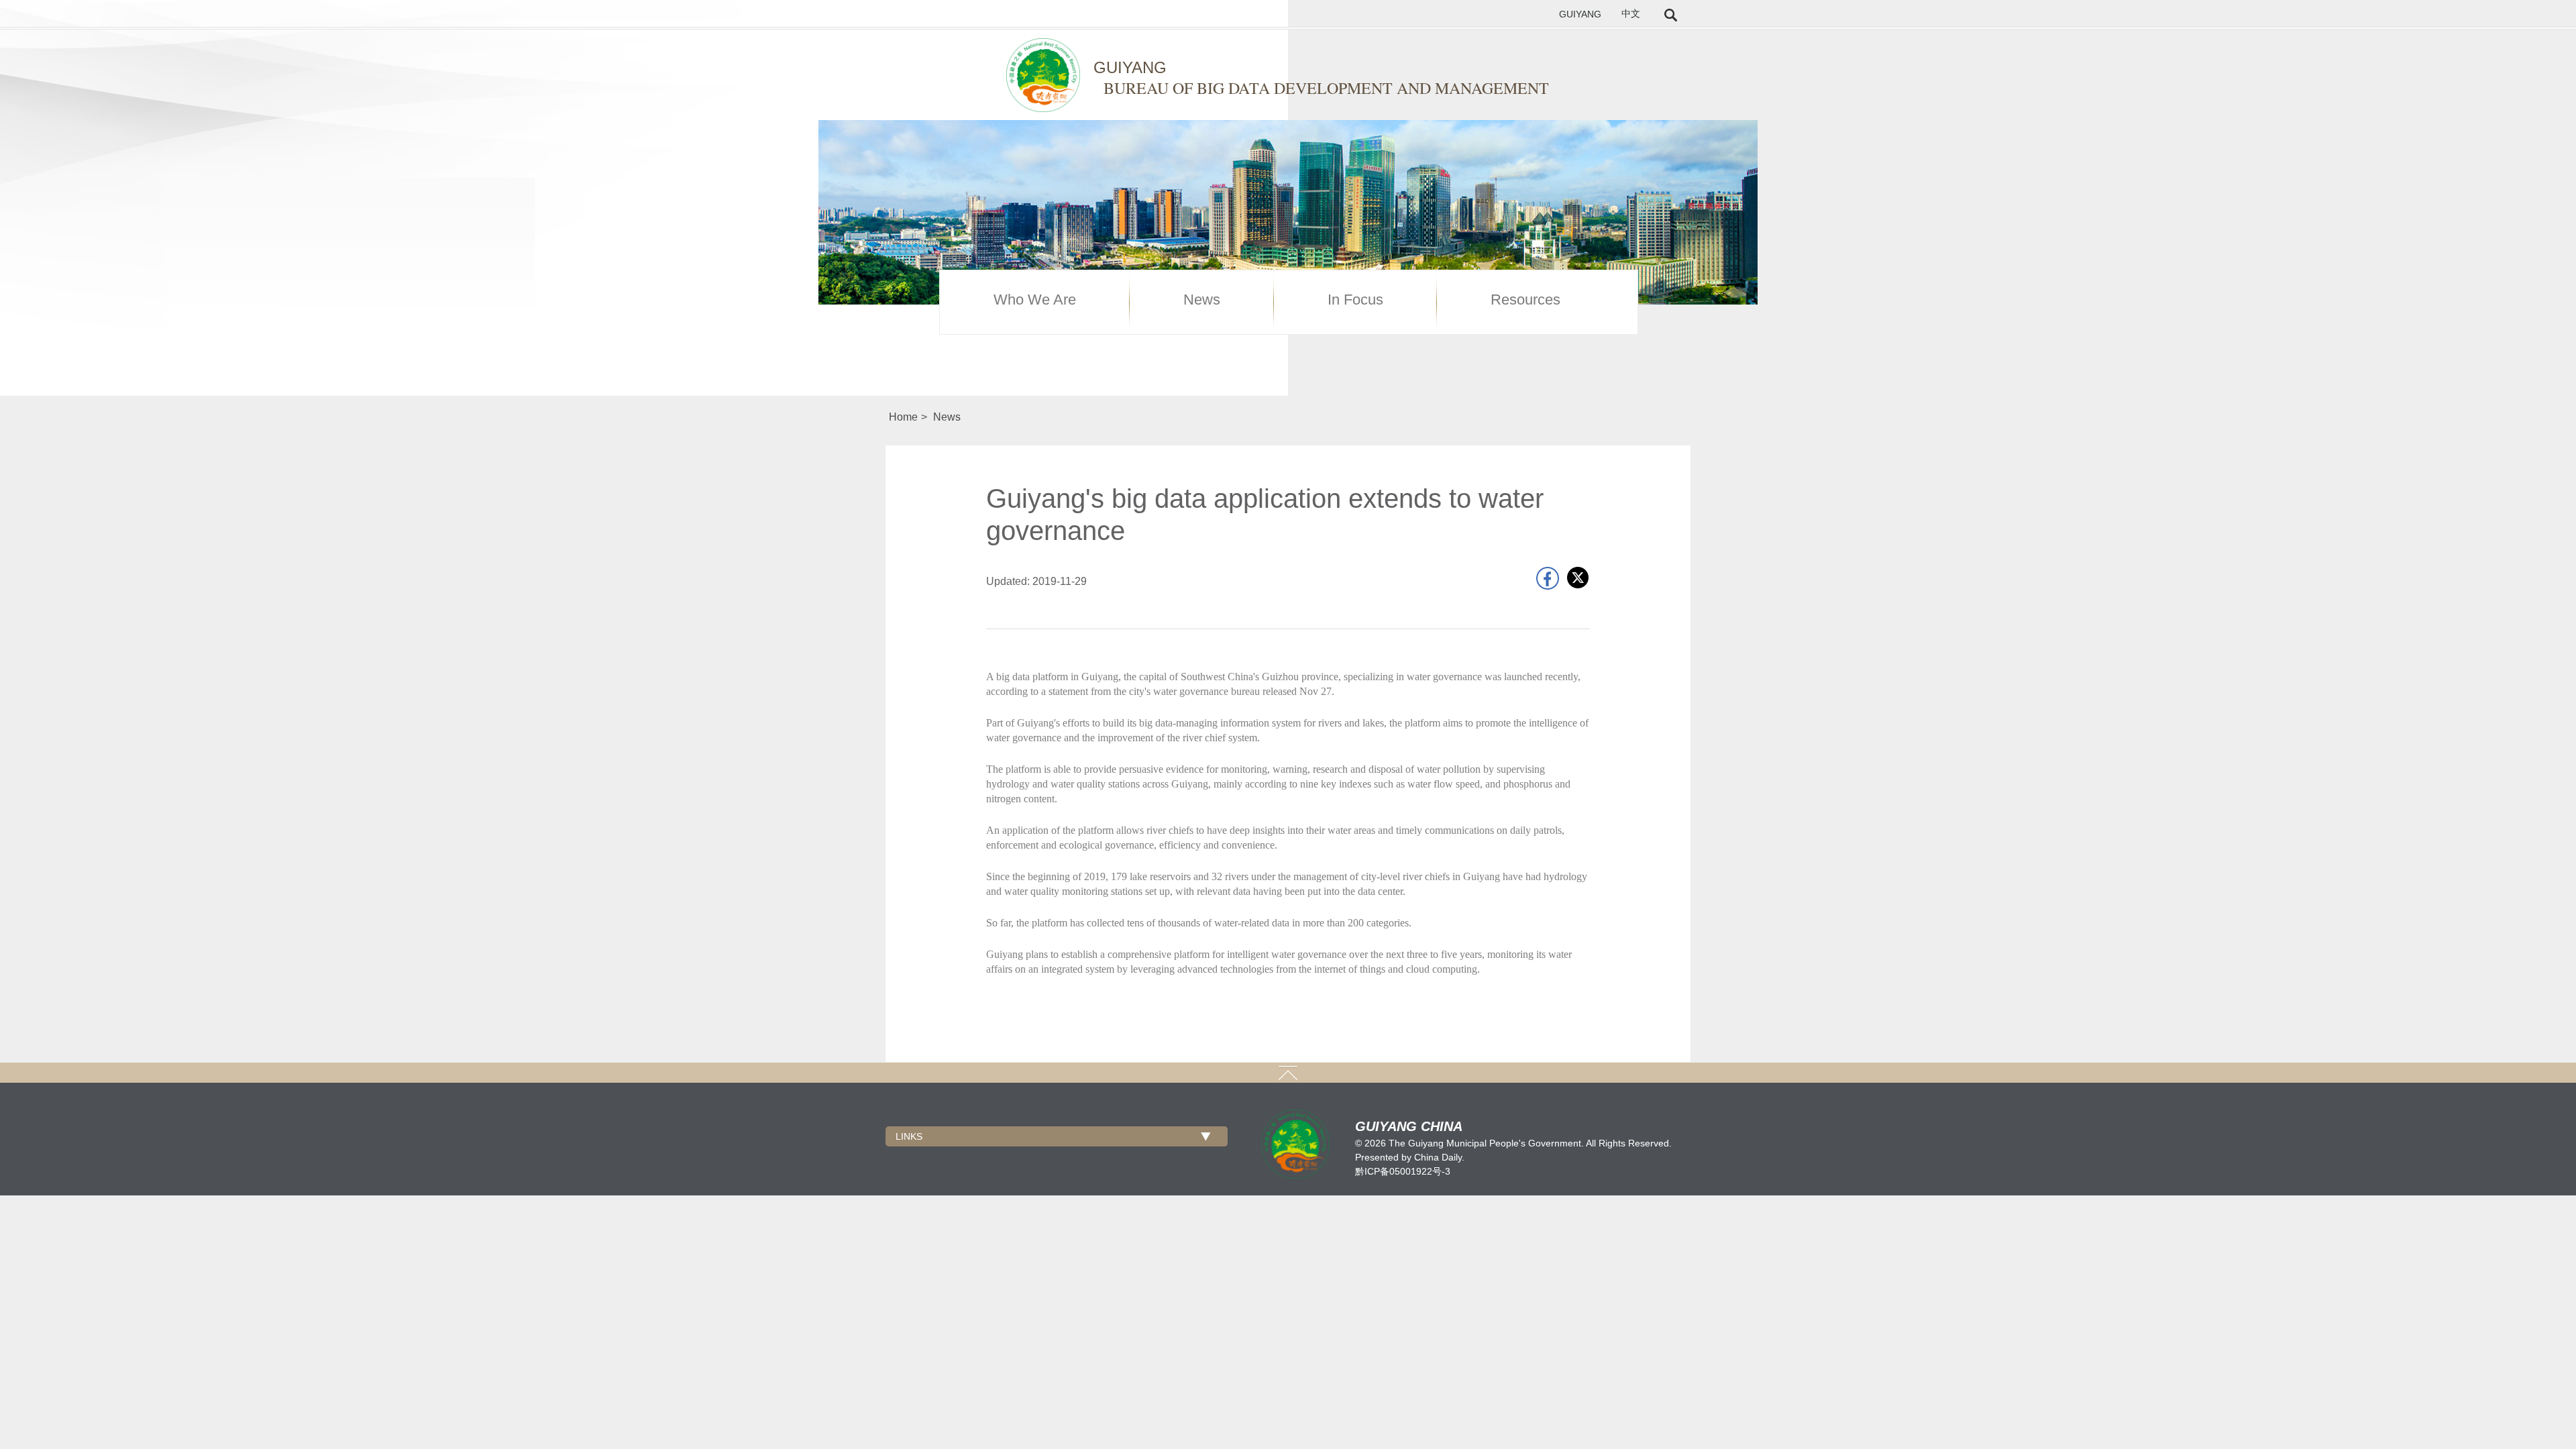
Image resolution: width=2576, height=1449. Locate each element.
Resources (1525, 300)
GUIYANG (1580, 14)
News (1202, 300)
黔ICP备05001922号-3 (1403, 1171)
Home (903, 417)
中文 (1631, 14)
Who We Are (1035, 300)
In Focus (1355, 300)
